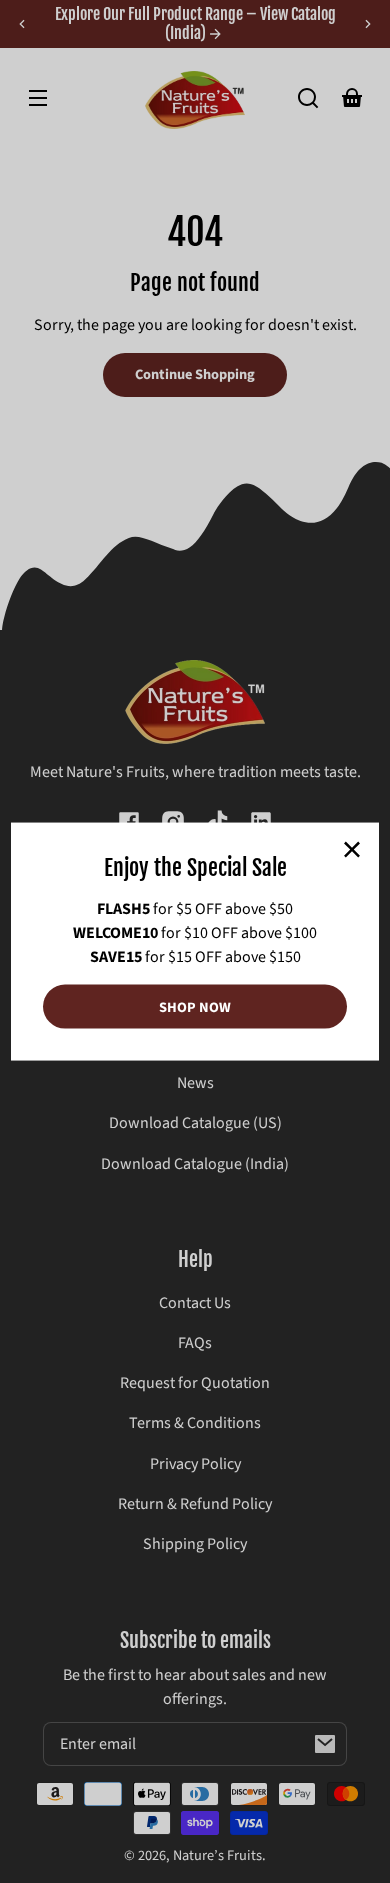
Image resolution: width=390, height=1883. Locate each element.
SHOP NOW (195, 1006)
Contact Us (195, 1303)
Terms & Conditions (195, 1423)
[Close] (352, 849)
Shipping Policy (195, 1544)
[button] (308, 98)
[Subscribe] (325, 1744)
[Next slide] (368, 24)
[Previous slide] (22, 24)
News (195, 1083)
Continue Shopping (195, 374)
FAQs (195, 1343)
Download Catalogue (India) (195, 1164)
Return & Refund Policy (195, 1504)
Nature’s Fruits (217, 1855)
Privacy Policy (195, 1464)
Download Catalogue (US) (195, 1123)
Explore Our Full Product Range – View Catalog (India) (195, 24)
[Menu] (38, 98)
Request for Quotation (195, 1383)
